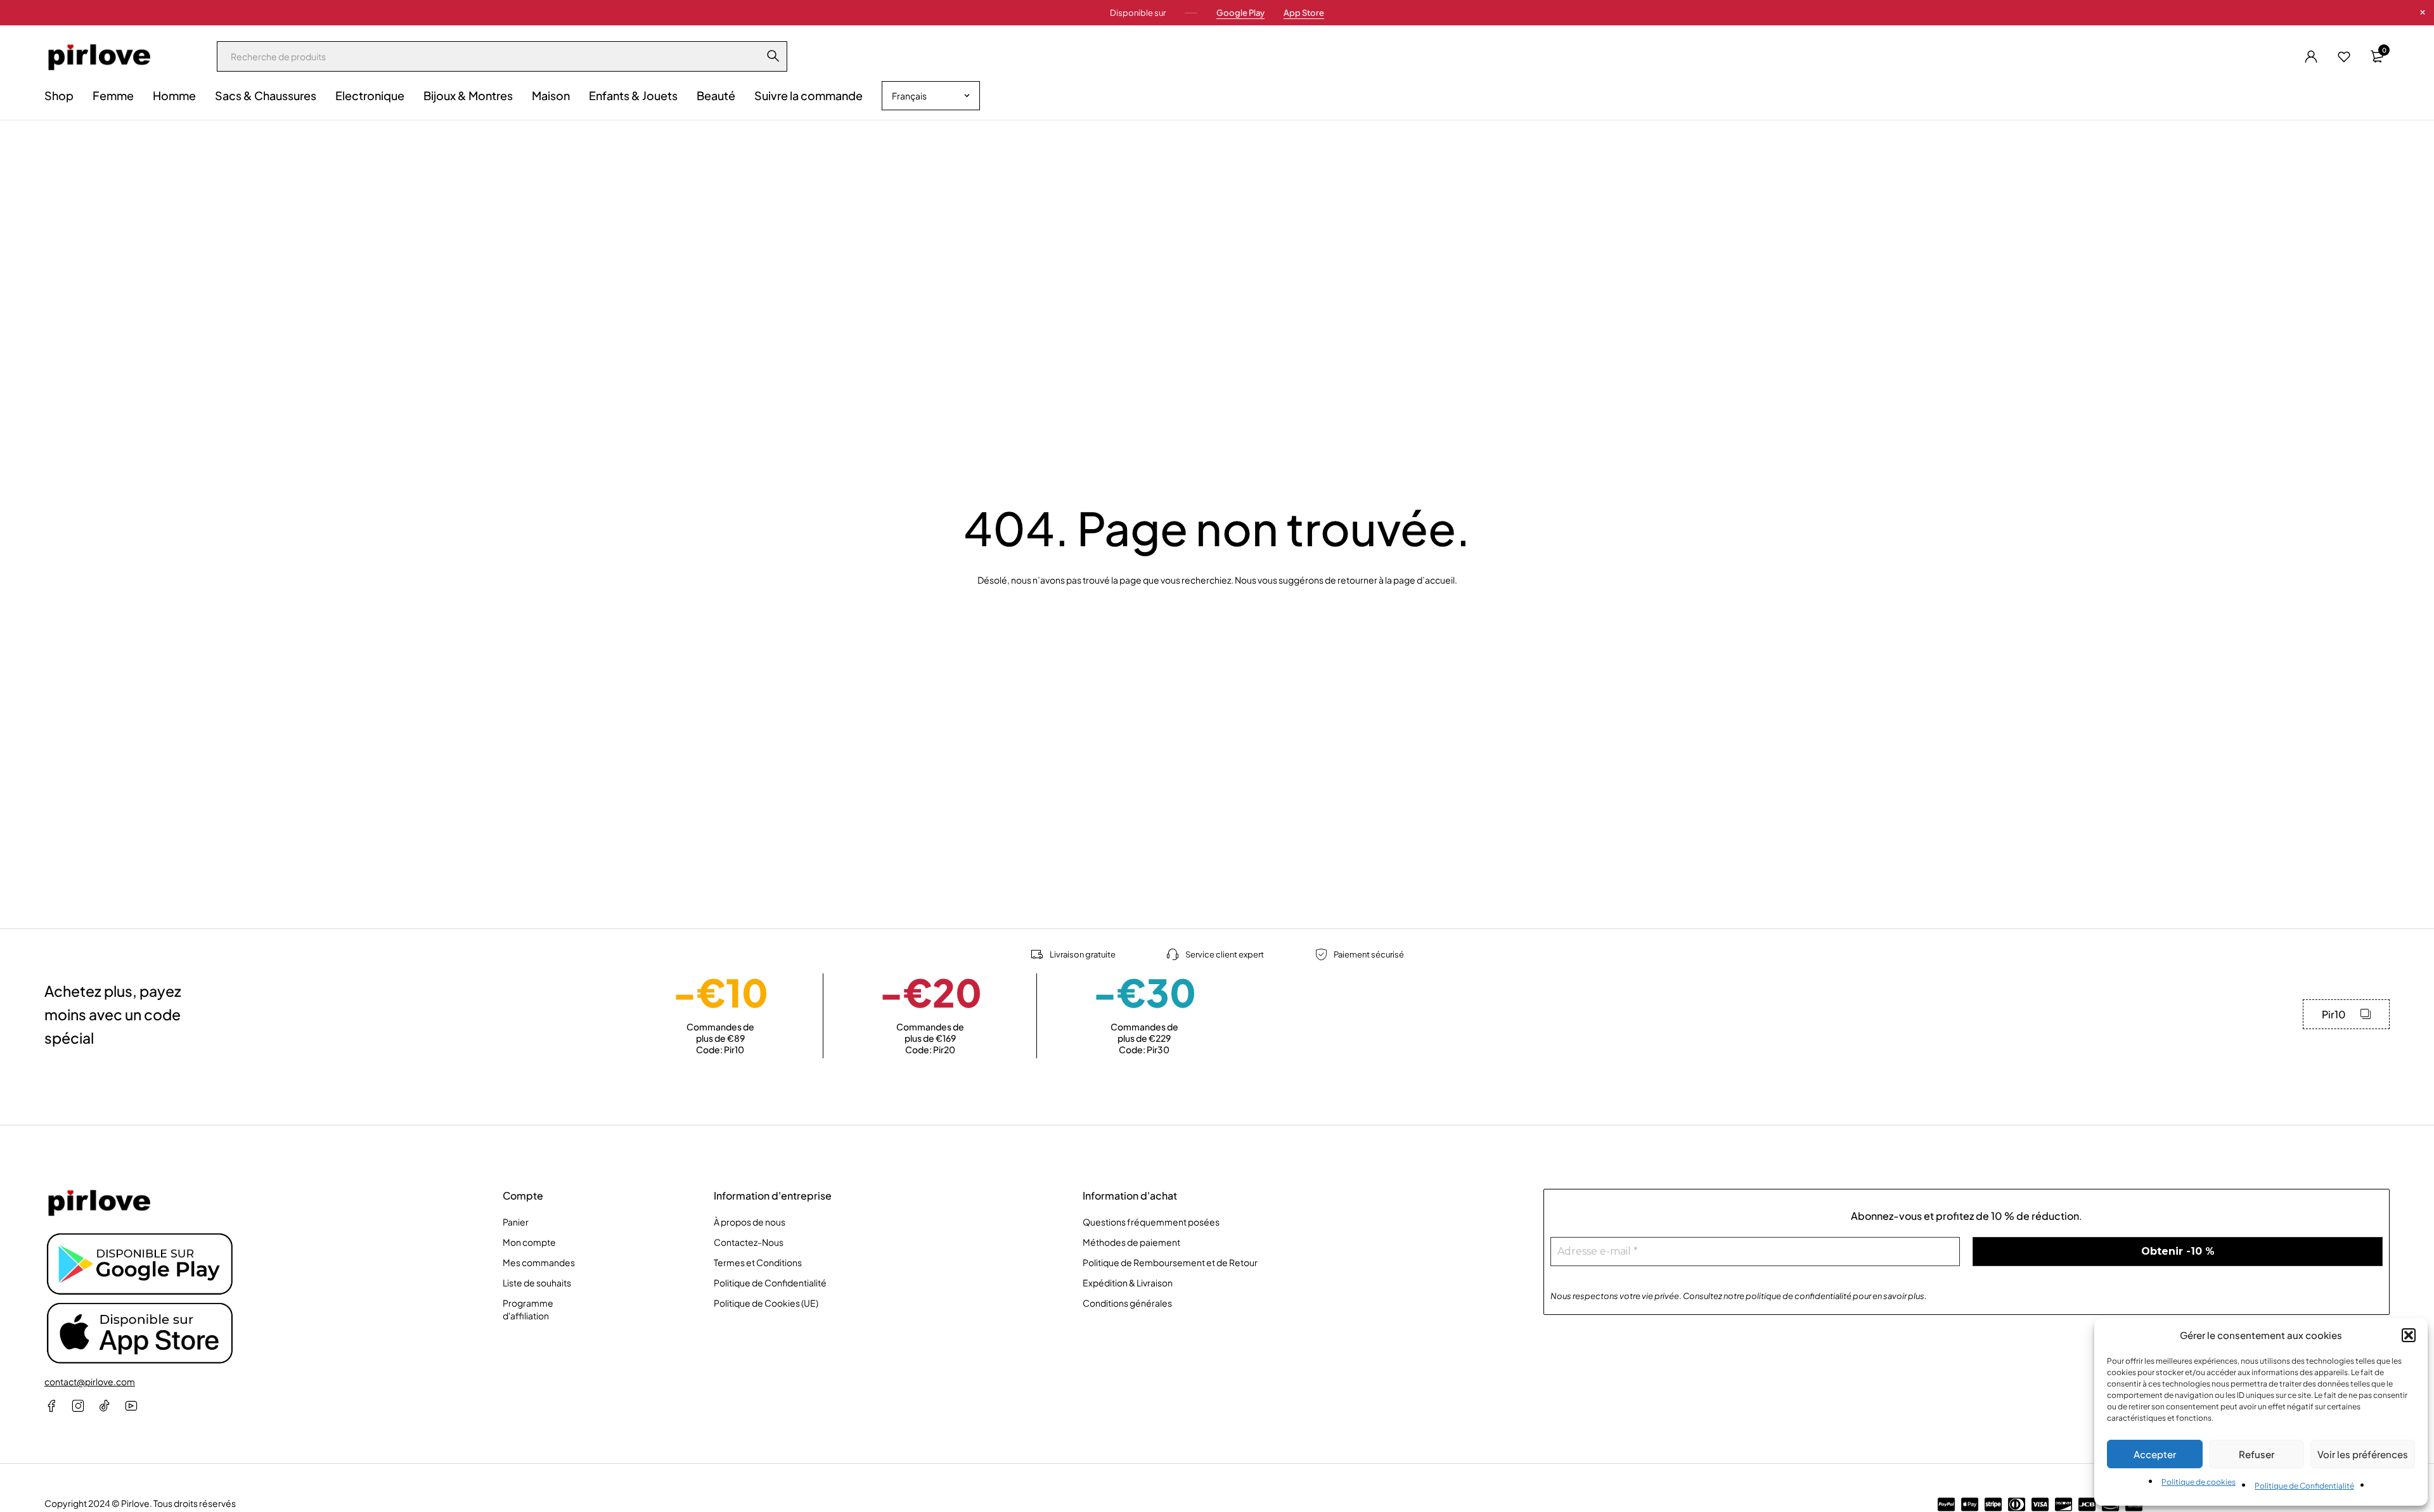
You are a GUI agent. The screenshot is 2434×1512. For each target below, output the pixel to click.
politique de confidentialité (1799, 1296)
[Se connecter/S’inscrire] (2311, 56)
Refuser (2257, 1454)
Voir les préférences (2363, 1454)
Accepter (2155, 1454)
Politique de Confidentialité (2304, 1486)
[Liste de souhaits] (2344, 56)
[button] (2409, 1335)
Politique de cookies (2199, 1482)
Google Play (1240, 13)
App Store (1304, 13)
